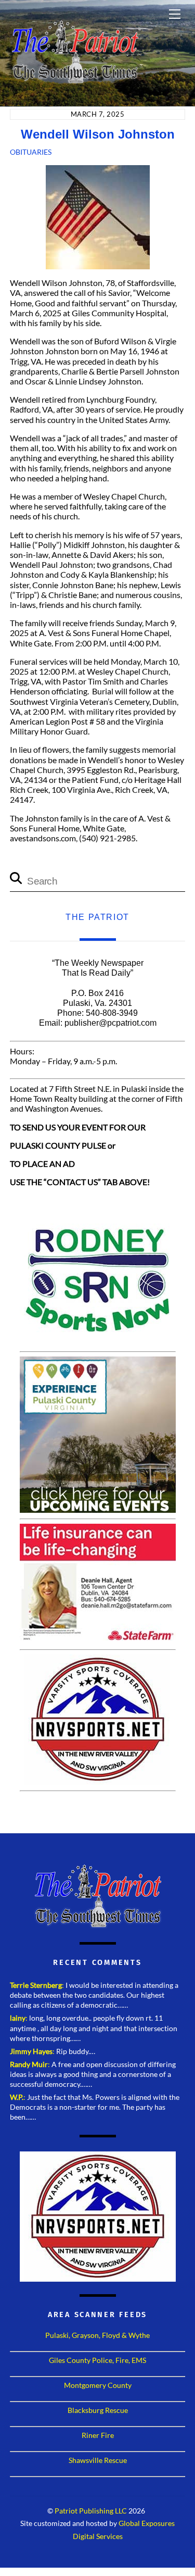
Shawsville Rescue (98, 2460)
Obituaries (31, 152)
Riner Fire (98, 2435)
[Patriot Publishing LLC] (75, 79)
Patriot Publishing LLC (91, 2511)
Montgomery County (98, 2385)
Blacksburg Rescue (98, 2410)
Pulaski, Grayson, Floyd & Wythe (97, 2335)
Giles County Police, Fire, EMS (97, 2360)
